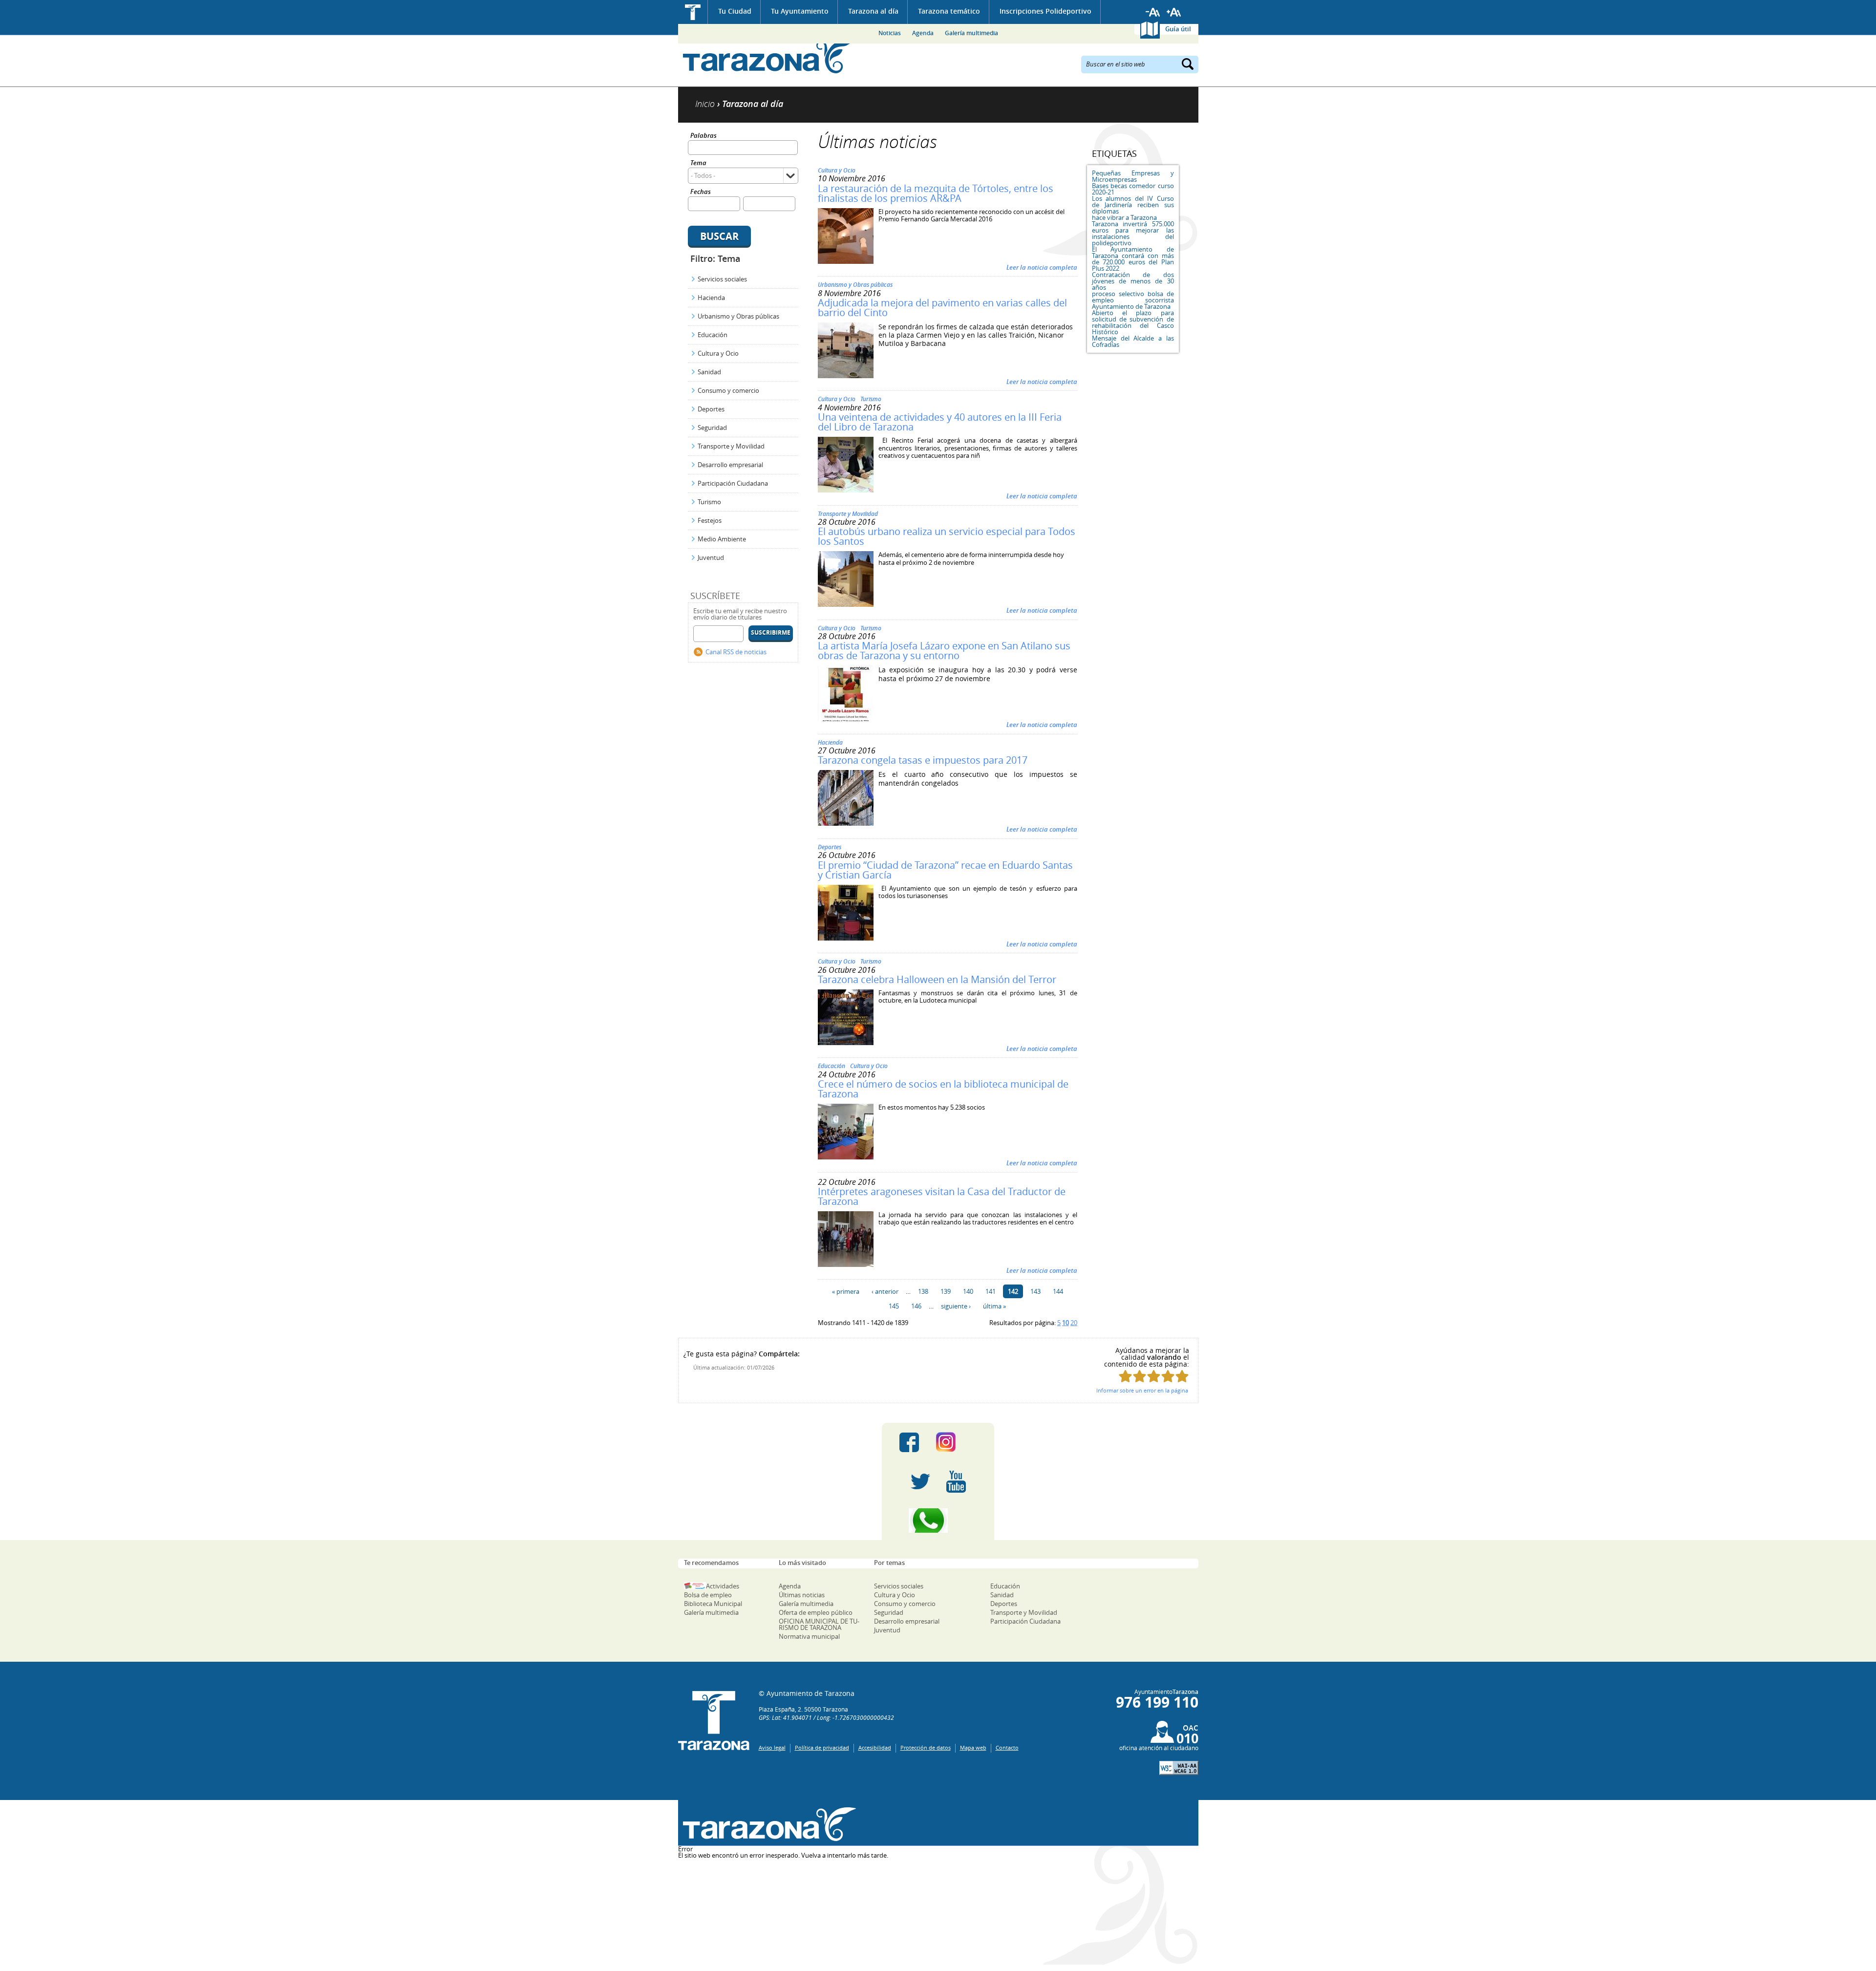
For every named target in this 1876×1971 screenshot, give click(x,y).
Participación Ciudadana (733, 483)
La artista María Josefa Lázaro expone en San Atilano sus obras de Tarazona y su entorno (944, 651)
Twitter (920, 1481)
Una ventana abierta (767, 1824)
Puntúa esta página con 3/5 (1154, 1376)
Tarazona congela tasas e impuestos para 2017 (923, 760)
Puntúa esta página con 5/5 (1182, 1376)
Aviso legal (772, 1747)
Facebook (909, 1442)
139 (946, 1291)
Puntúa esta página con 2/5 (1140, 1376)
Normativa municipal (809, 1636)
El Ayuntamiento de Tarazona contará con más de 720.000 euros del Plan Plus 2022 (1133, 259)
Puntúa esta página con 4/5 (1168, 1376)
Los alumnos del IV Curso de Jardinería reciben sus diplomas (1133, 205)
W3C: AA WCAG (1179, 1768)
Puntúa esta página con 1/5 (1125, 1376)
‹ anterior (885, 1291)
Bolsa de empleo (708, 1595)
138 (923, 1291)
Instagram (956, 1442)
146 (916, 1306)
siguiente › (956, 1306)
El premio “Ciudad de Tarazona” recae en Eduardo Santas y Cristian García (945, 870)
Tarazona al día (873, 11)
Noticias (890, 33)
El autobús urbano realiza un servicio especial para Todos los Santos (947, 536)
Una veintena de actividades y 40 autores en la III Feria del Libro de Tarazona (940, 422)
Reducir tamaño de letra (1153, 12)
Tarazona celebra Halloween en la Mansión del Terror (937, 979)
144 (1058, 1291)
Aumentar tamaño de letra (1174, 12)
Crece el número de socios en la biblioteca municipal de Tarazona (943, 1089)
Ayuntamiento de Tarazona (767, 56)
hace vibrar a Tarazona (1124, 217)
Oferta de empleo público (816, 1612)
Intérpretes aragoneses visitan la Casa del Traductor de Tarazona (942, 1196)
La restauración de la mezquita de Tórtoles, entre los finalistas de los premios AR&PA (936, 193)
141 (991, 1291)
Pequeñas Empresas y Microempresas (1133, 176)
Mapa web (973, 1747)
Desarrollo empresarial (730, 465)
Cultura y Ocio (718, 353)
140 (968, 1291)
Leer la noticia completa (1042, 267)
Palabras (703, 136)
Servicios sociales (722, 279)
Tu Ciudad (735, 11)
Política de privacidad (822, 1747)
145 (894, 1306)
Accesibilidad (875, 1747)
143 (1035, 1291)
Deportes (711, 409)
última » (994, 1306)
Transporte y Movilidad (731, 446)
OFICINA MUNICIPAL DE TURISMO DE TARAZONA (819, 1624)
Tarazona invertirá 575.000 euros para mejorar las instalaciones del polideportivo (1133, 233)
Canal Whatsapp (938, 1521)
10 (1066, 1323)
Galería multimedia (971, 33)
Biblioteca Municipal (713, 1604)
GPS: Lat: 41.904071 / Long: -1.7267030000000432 (826, 1717)
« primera (846, 1291)
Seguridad (712, 428)
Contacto (1007, 1747)
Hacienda (711, 298)
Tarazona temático (949, 11)
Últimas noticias (802, 1595)
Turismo (709, 502)
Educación (713, 335)
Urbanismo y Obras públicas (738, 316)
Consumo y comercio (728, 390)
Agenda (923, 33)
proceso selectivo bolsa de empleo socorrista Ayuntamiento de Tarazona (1133, 300)
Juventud (711, 557)
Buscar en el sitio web (1116, 64)
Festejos (710, 520)
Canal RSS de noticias (736, 652)
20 (1074, 1323)
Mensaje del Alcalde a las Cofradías (1133, 341)
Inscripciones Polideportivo (1045, 11)
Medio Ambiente (722, 539)
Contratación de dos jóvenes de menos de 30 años (1133, 281)
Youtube (956, 1481)
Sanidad (709, 372)
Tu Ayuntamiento (800, 11)
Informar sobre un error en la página (1142, 1390)
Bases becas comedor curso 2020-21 (1133, 189)
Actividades (723, 1586)
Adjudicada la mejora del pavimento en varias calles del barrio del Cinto (942, 308)
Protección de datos (926, 1747)
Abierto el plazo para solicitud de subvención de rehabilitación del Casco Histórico (1133, 322)
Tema (698, 163)
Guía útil (1178, 29)
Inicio (693, 12)
